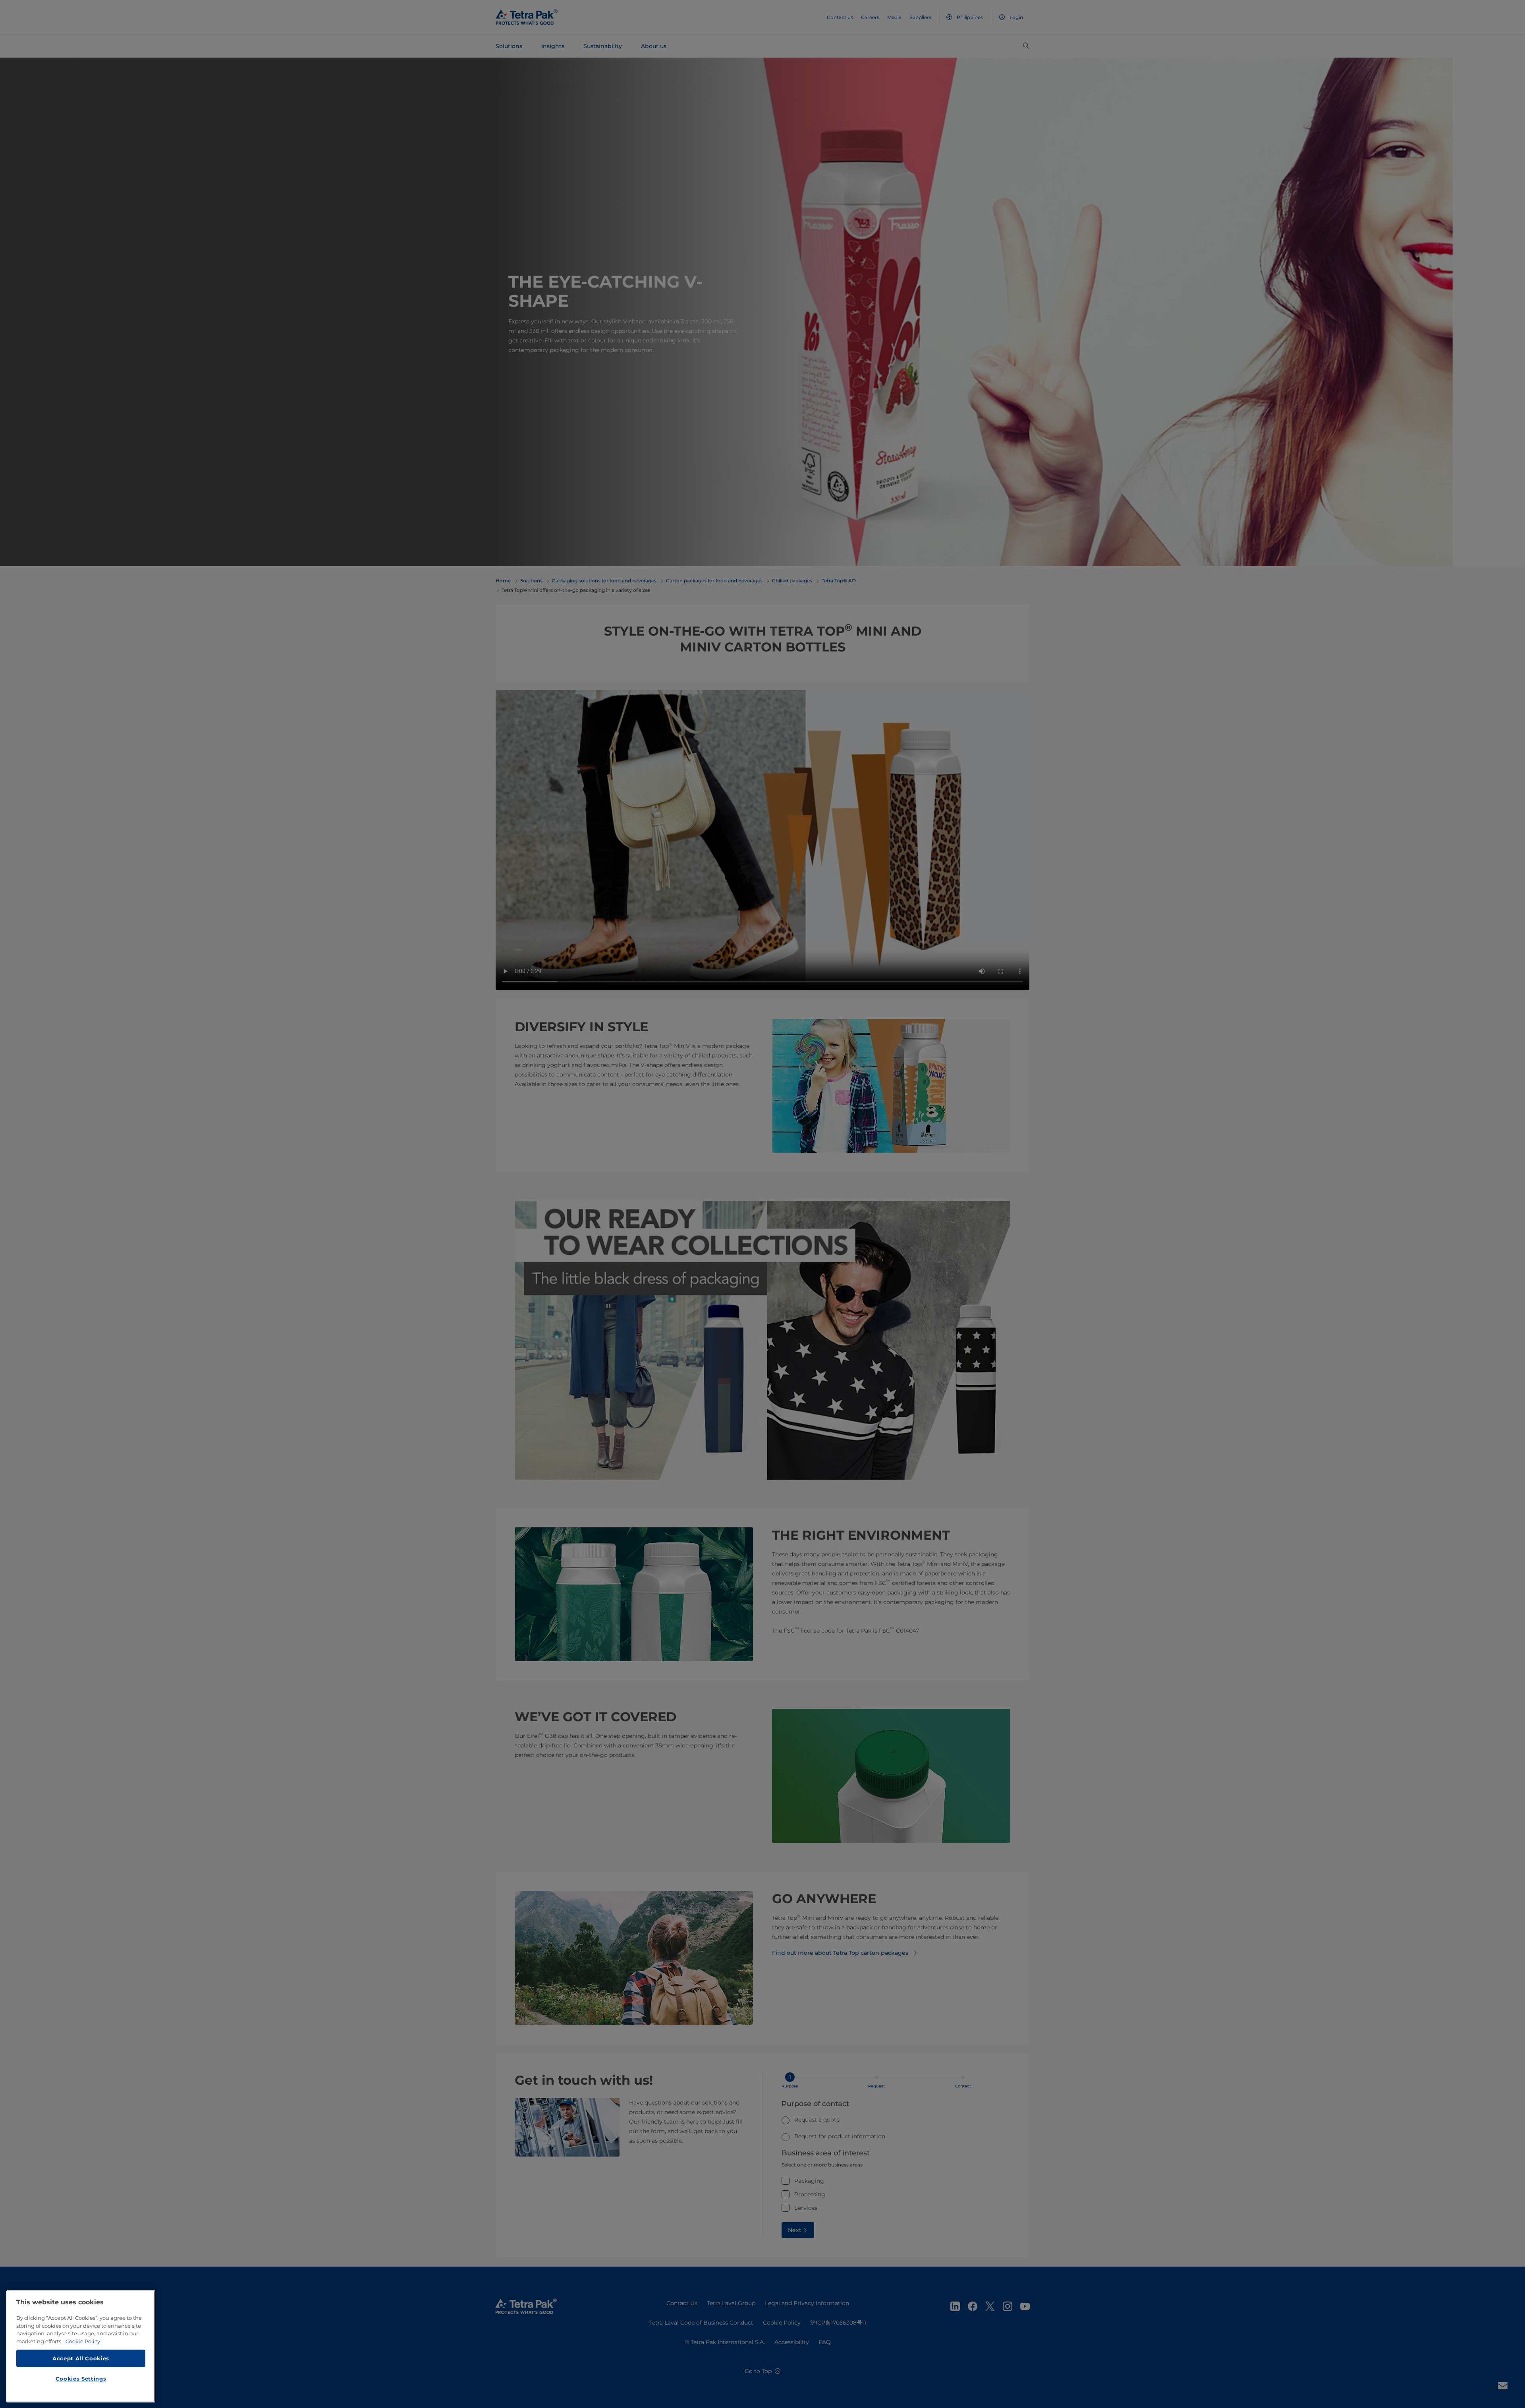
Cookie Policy (83, 2341)
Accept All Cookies (81, 2358)
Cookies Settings (81, 2379)
